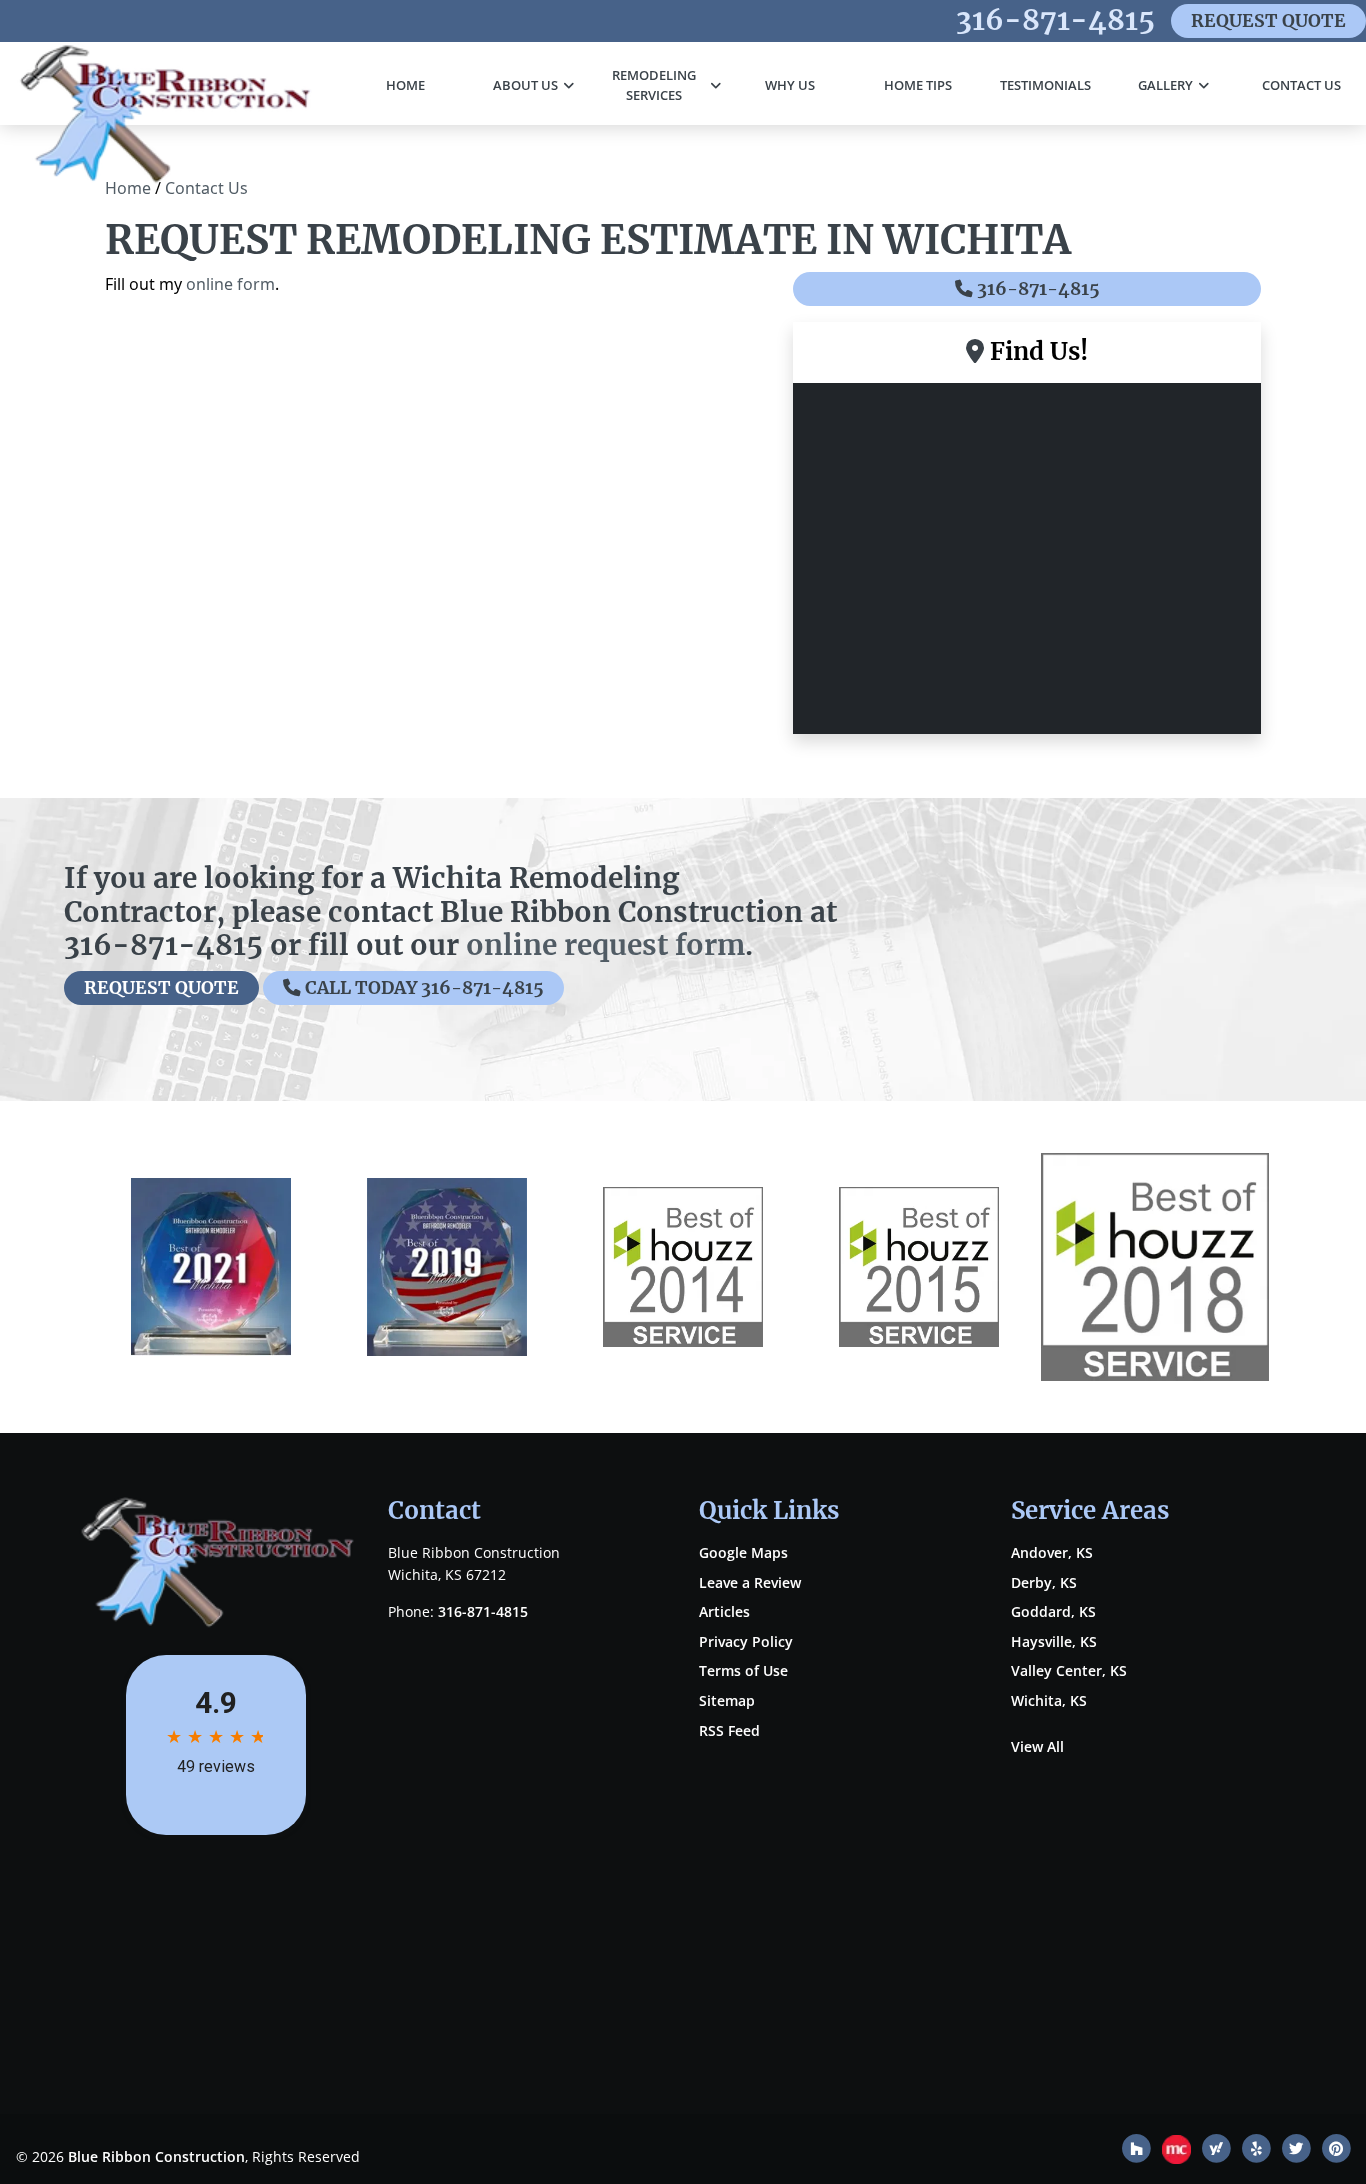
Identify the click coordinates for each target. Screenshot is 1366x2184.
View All (1037, 1746)
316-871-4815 (1055, 20)
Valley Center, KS (1069, 1670)
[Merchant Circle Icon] (1178, 2151)
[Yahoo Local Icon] (1218, 2151)
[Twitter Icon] (1298, 2151)
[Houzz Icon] (1138, 2151)
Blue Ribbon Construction (156, 2156)
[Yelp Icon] (1258, 2151)
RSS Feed (729, 1730)
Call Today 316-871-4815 (422, 988)
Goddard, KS (1053, 1611)
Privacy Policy (746, 1641)
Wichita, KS (1049, 1700)
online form (230, 284)
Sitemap (727, 1700)
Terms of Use (743, 1670)
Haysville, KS (1054, 1641)
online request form (605, 945)
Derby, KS (1044, 1582)
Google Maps (743, 1552)
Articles (724, 1611)
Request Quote (1268, 21)
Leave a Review (750, 1582)
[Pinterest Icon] (1336, 2151)
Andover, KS (1052, 1552)
